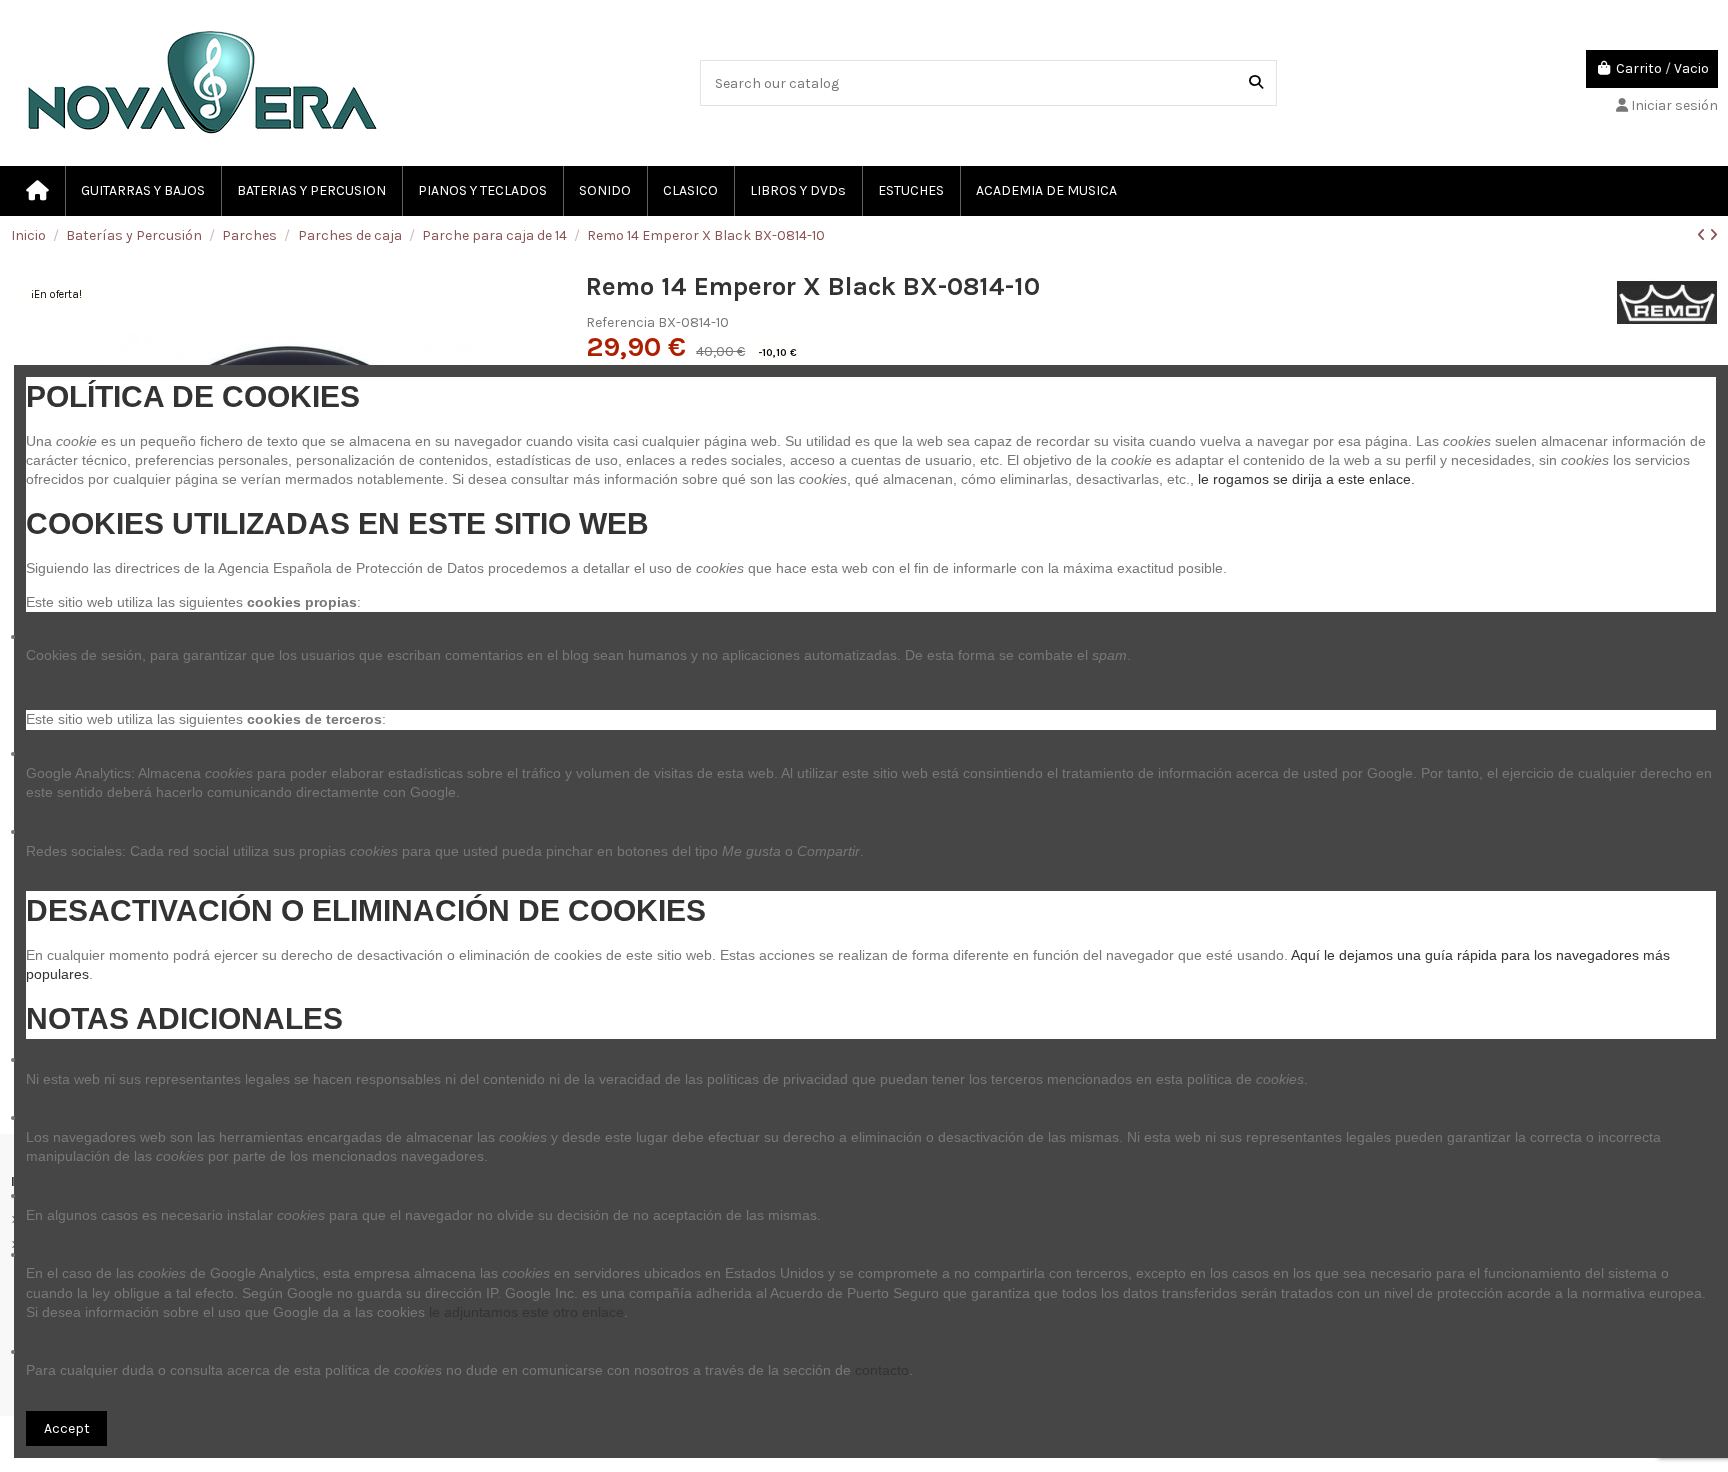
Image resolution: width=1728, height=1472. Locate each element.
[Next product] (1713, 235)
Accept (67, 1428)
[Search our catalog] (1256, 82)
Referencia (620, 322)
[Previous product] (1703, 235)
